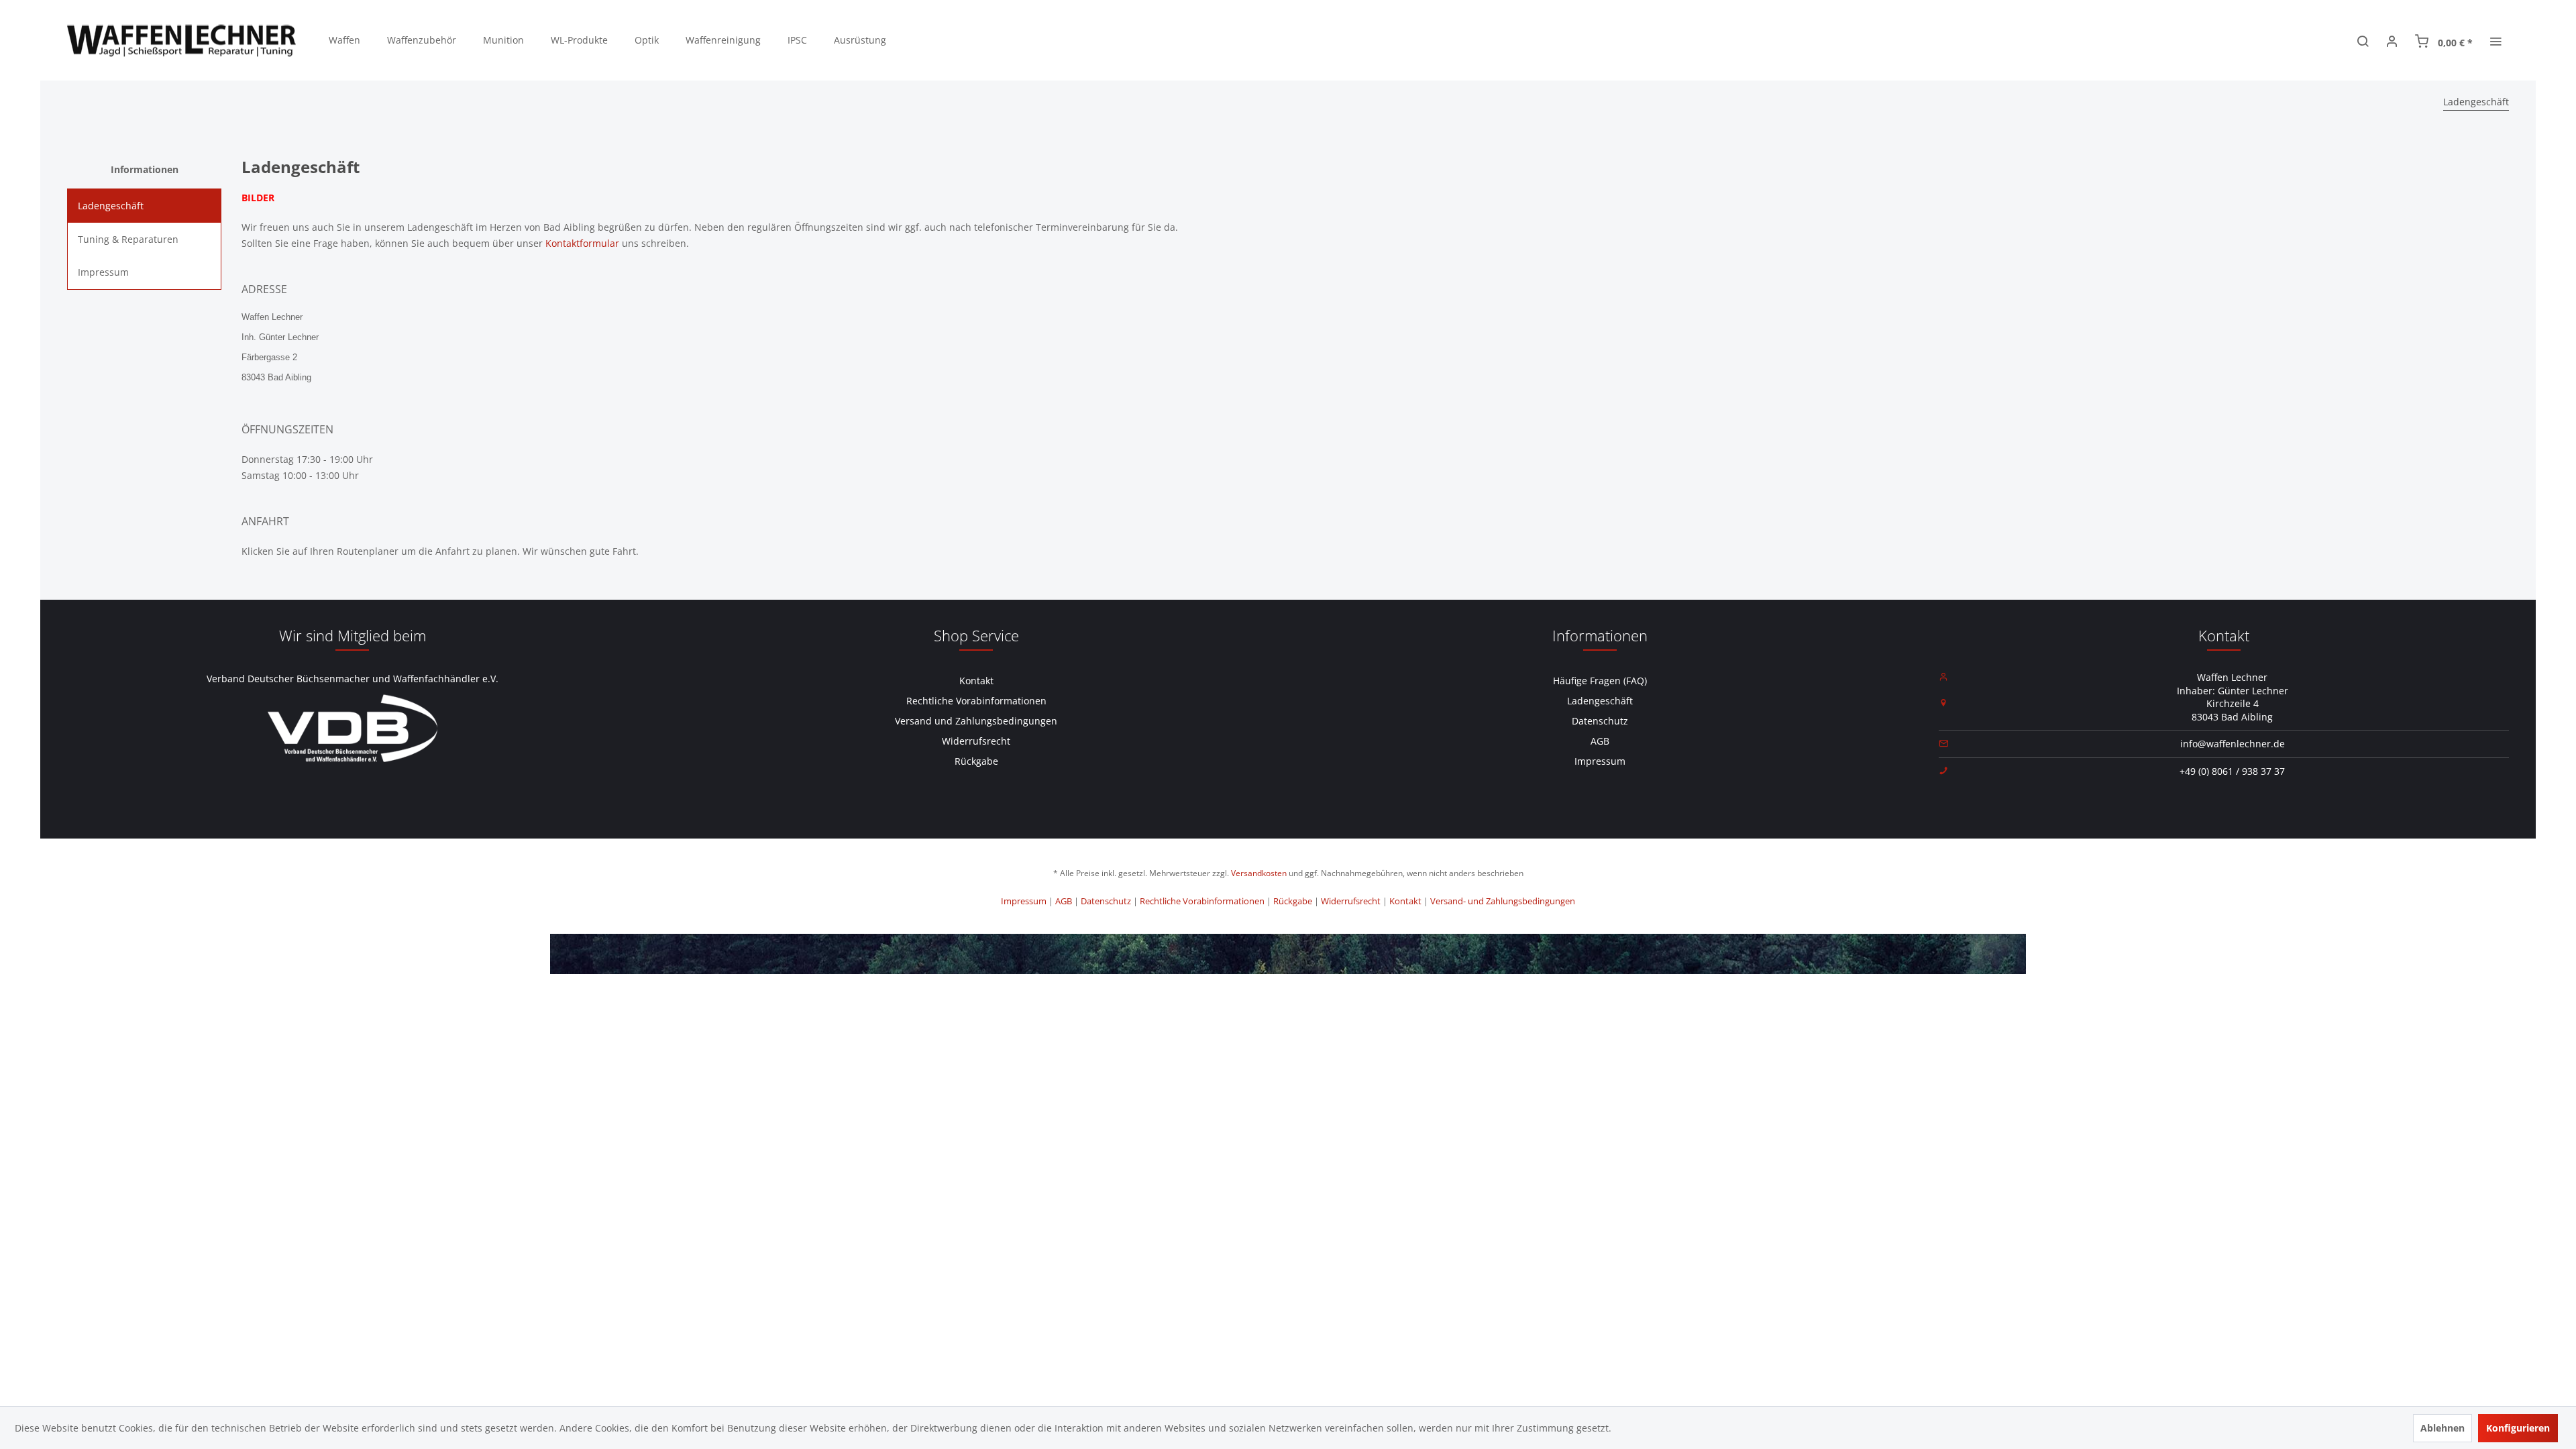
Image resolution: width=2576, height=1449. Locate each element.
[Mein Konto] (2392, 40)
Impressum (103, 272)
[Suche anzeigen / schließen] (2363, 40)
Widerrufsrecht (976, 741)
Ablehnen (2443, 1428)
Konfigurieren (2518, 1428)
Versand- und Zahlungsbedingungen (1503, 901)
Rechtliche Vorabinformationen (976, 701)
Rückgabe (976, 761)
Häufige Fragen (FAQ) (1600, 681)
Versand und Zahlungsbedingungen (976, 721)
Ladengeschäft (111, 206)
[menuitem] (344, 40)
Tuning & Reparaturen (128, 239)
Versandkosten (1259, 873)
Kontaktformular (582, 243)
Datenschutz (1600, 721)
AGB (1600, 741)
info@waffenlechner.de (2233, 744)
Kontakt (976, 681)
